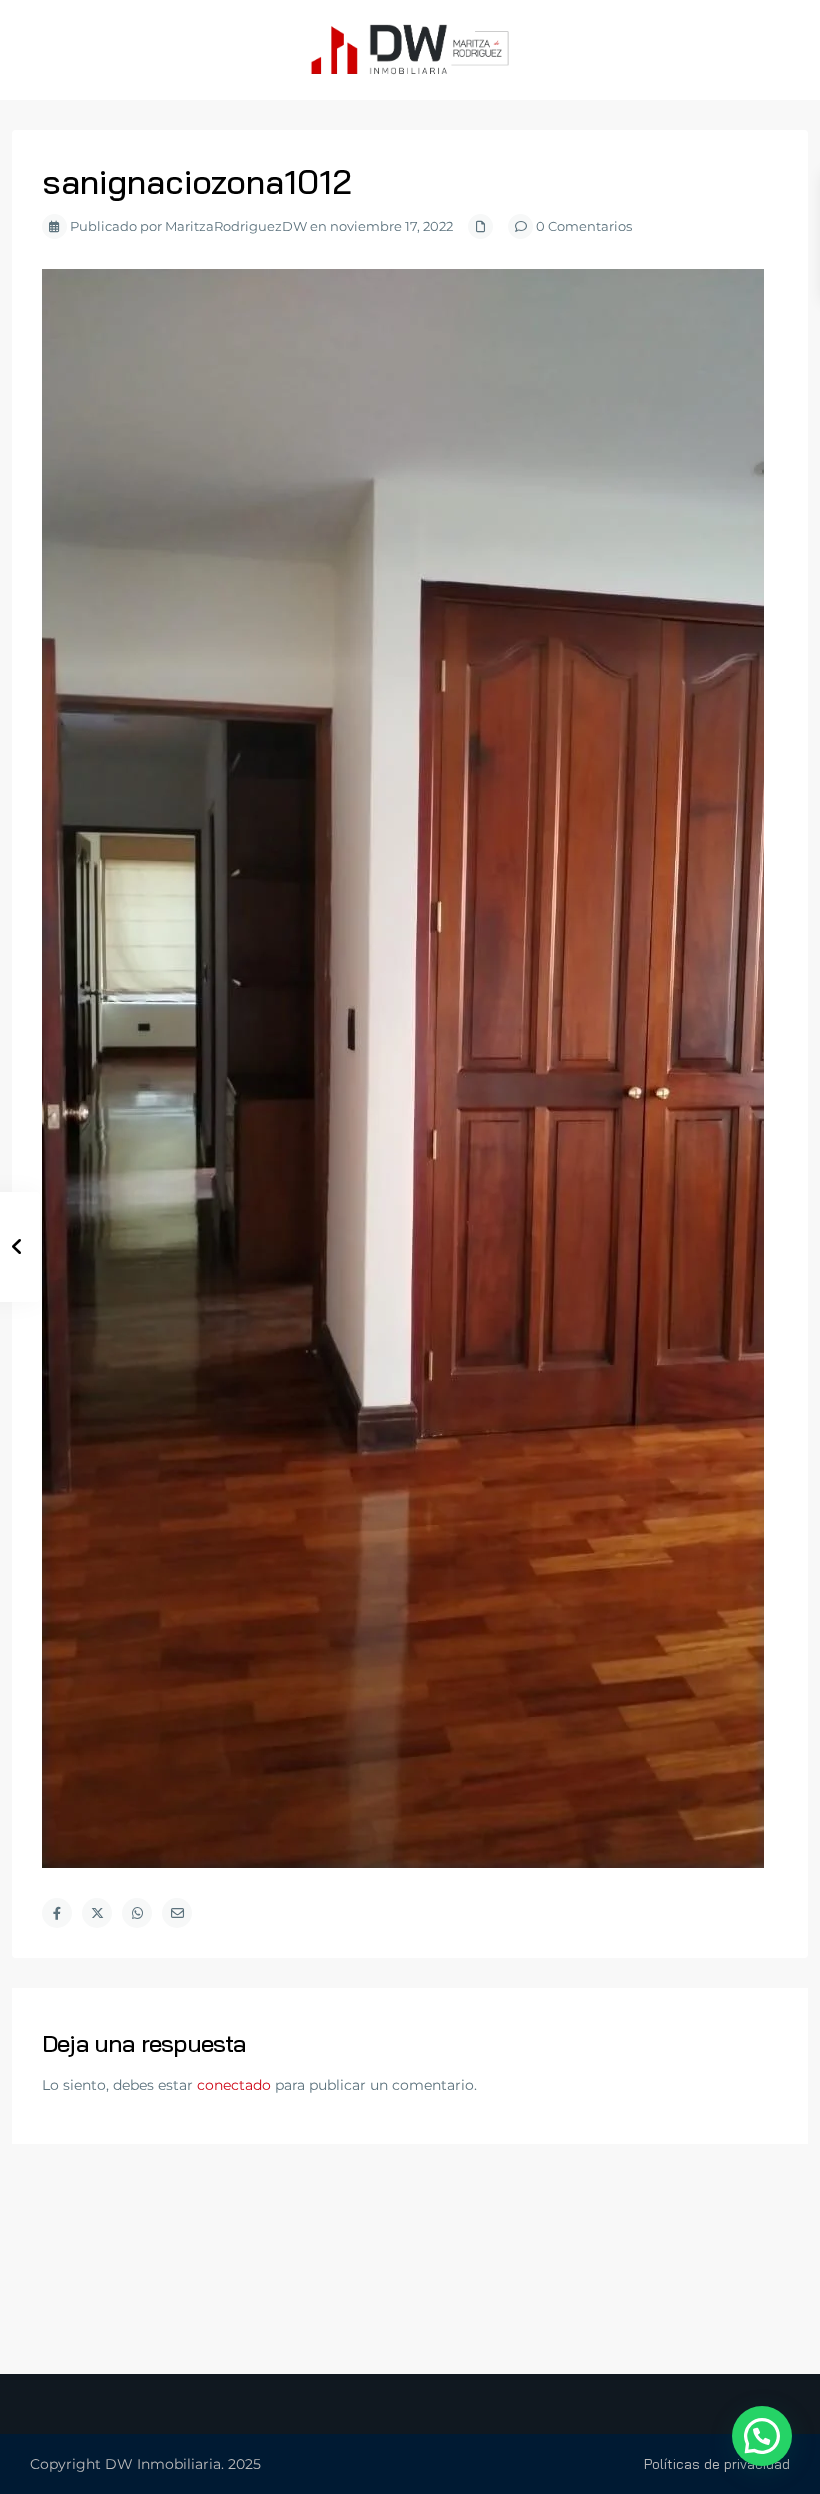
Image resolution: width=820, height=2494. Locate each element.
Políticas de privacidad (717, 2464)
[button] (762, 2436)
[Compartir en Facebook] (57, 1913)
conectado (234, 2085)
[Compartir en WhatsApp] (137, 1913)
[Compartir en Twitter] (97, 1913)
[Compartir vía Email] (177, 1913)
